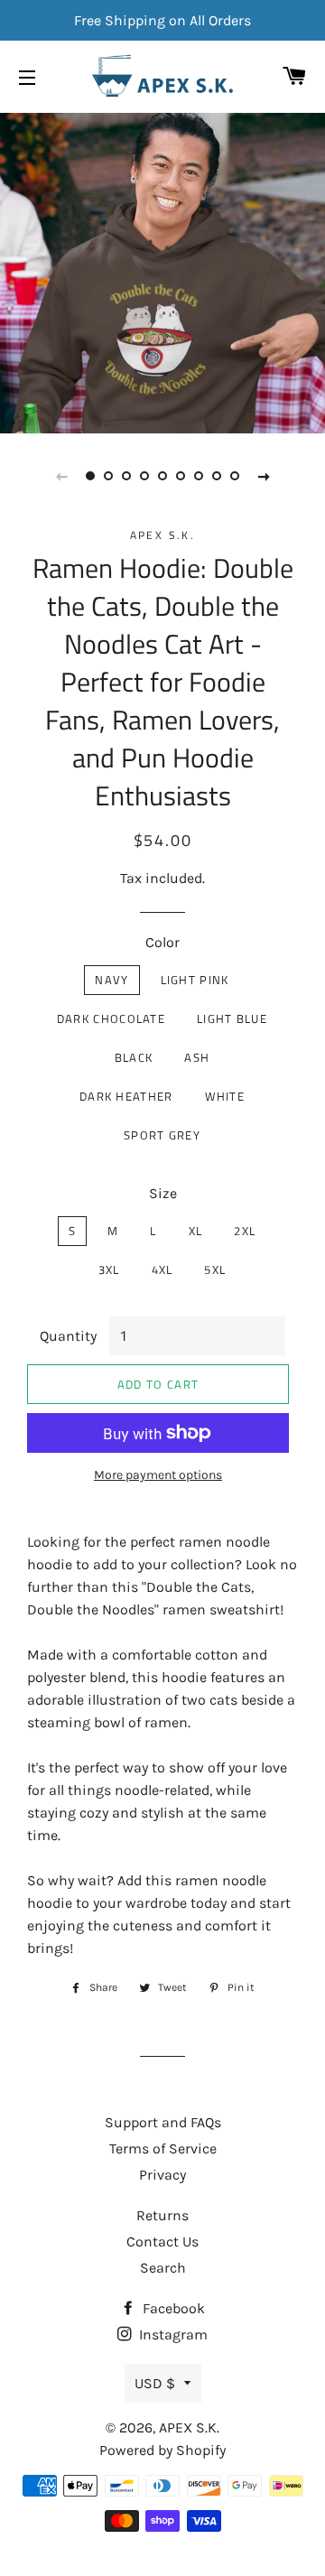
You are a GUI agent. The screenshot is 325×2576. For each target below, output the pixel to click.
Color (162, 942)
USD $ (155, 2383)
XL (196, 1231)
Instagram (172, 2334)
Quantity (68, 1336)
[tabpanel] (162, 271)
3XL (109, 1269)
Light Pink (195, 980)
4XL (162, 1269)
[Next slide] (264, 476)
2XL (245, 1231)
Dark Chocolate (111, 1018)
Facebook (172, 2308)
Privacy (162, 2175)
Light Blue (232, 1018)
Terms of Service (163, 2148)
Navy (111, 980)
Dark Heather (126, 1096)
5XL (215, 1269)
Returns (162, 2215)
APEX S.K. (189, 2427)
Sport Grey (162, 1135)
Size (163, 1193)
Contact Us (162, 2241)
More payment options (158, 1475)
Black (134, 1057)
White (225, 1096)
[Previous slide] (61, 476)
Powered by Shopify (162, 2450)
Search (163, 2268)
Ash (197, 1057)
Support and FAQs (163, 2122)
